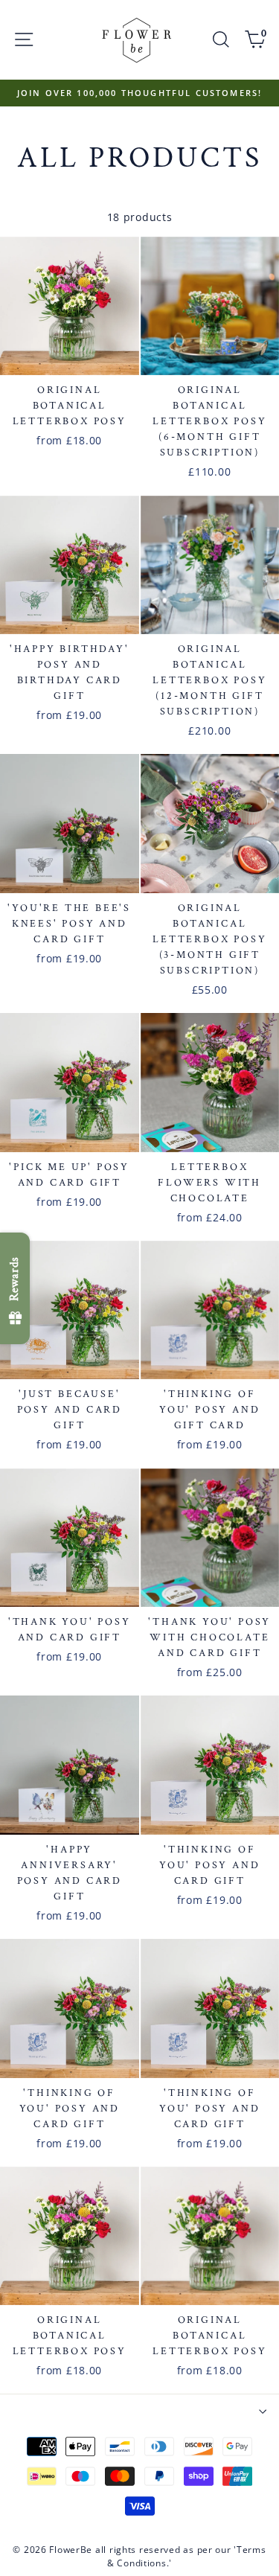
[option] (139, 93)
